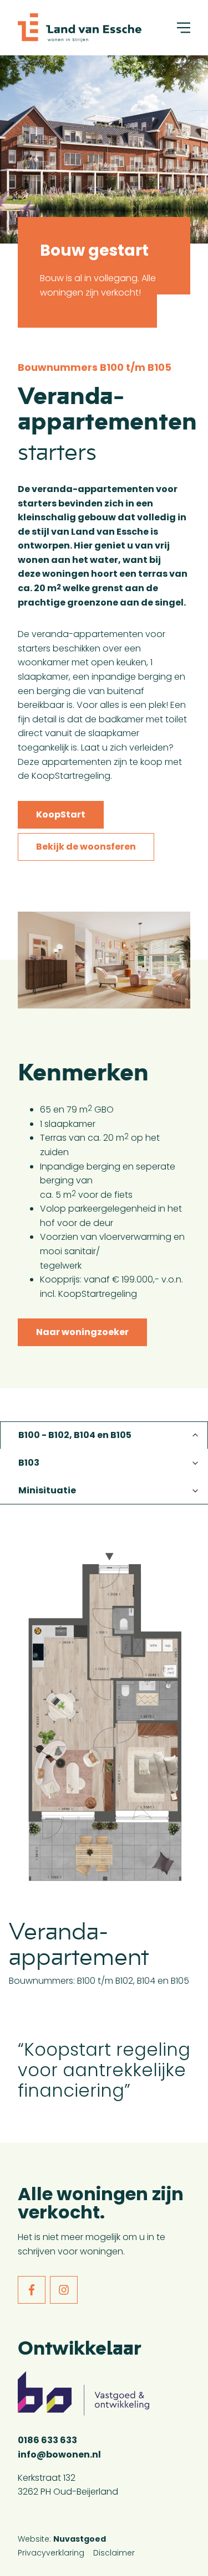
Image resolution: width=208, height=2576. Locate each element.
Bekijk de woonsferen (86, 847)
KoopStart (61, 814)
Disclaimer (114, 2553)
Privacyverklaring (51, 2553)
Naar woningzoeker (82, 1332)
